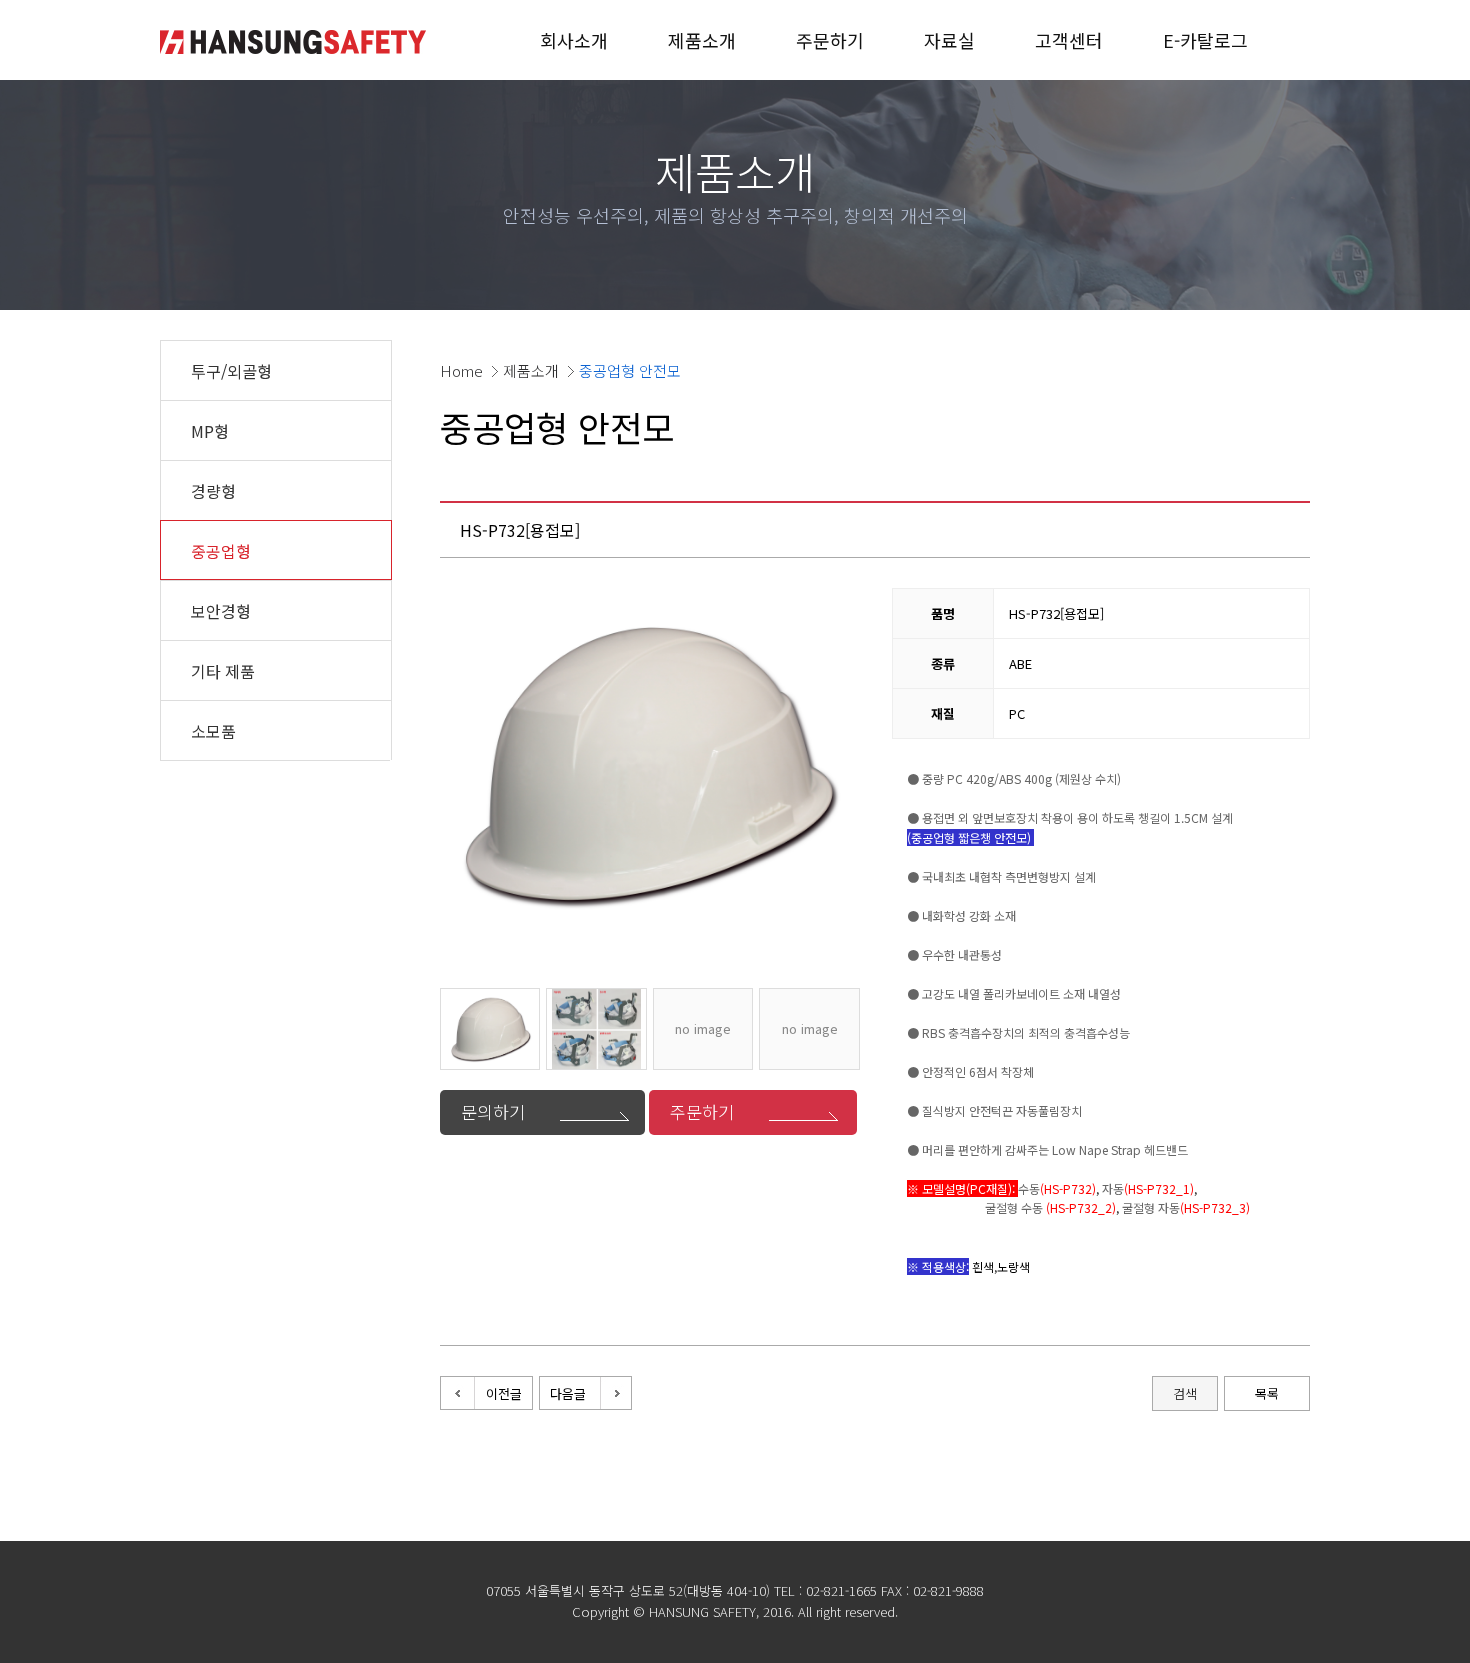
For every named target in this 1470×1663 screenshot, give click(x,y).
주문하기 (830, 40)
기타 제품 (223, 671)
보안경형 (221, 611)
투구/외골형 (231, 371)
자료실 (949, 40)
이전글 (504, 1393)
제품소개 (702, 40)
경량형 (213, 491)
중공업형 (221, 551)
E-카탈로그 (1205, 40)
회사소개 (574, 40)
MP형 (210, 431)
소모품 (213, 731)
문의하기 (493, 1111)
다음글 (568, 1393)
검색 (1185, 1393)
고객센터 (1069, 40)
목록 (1267, 1393)
